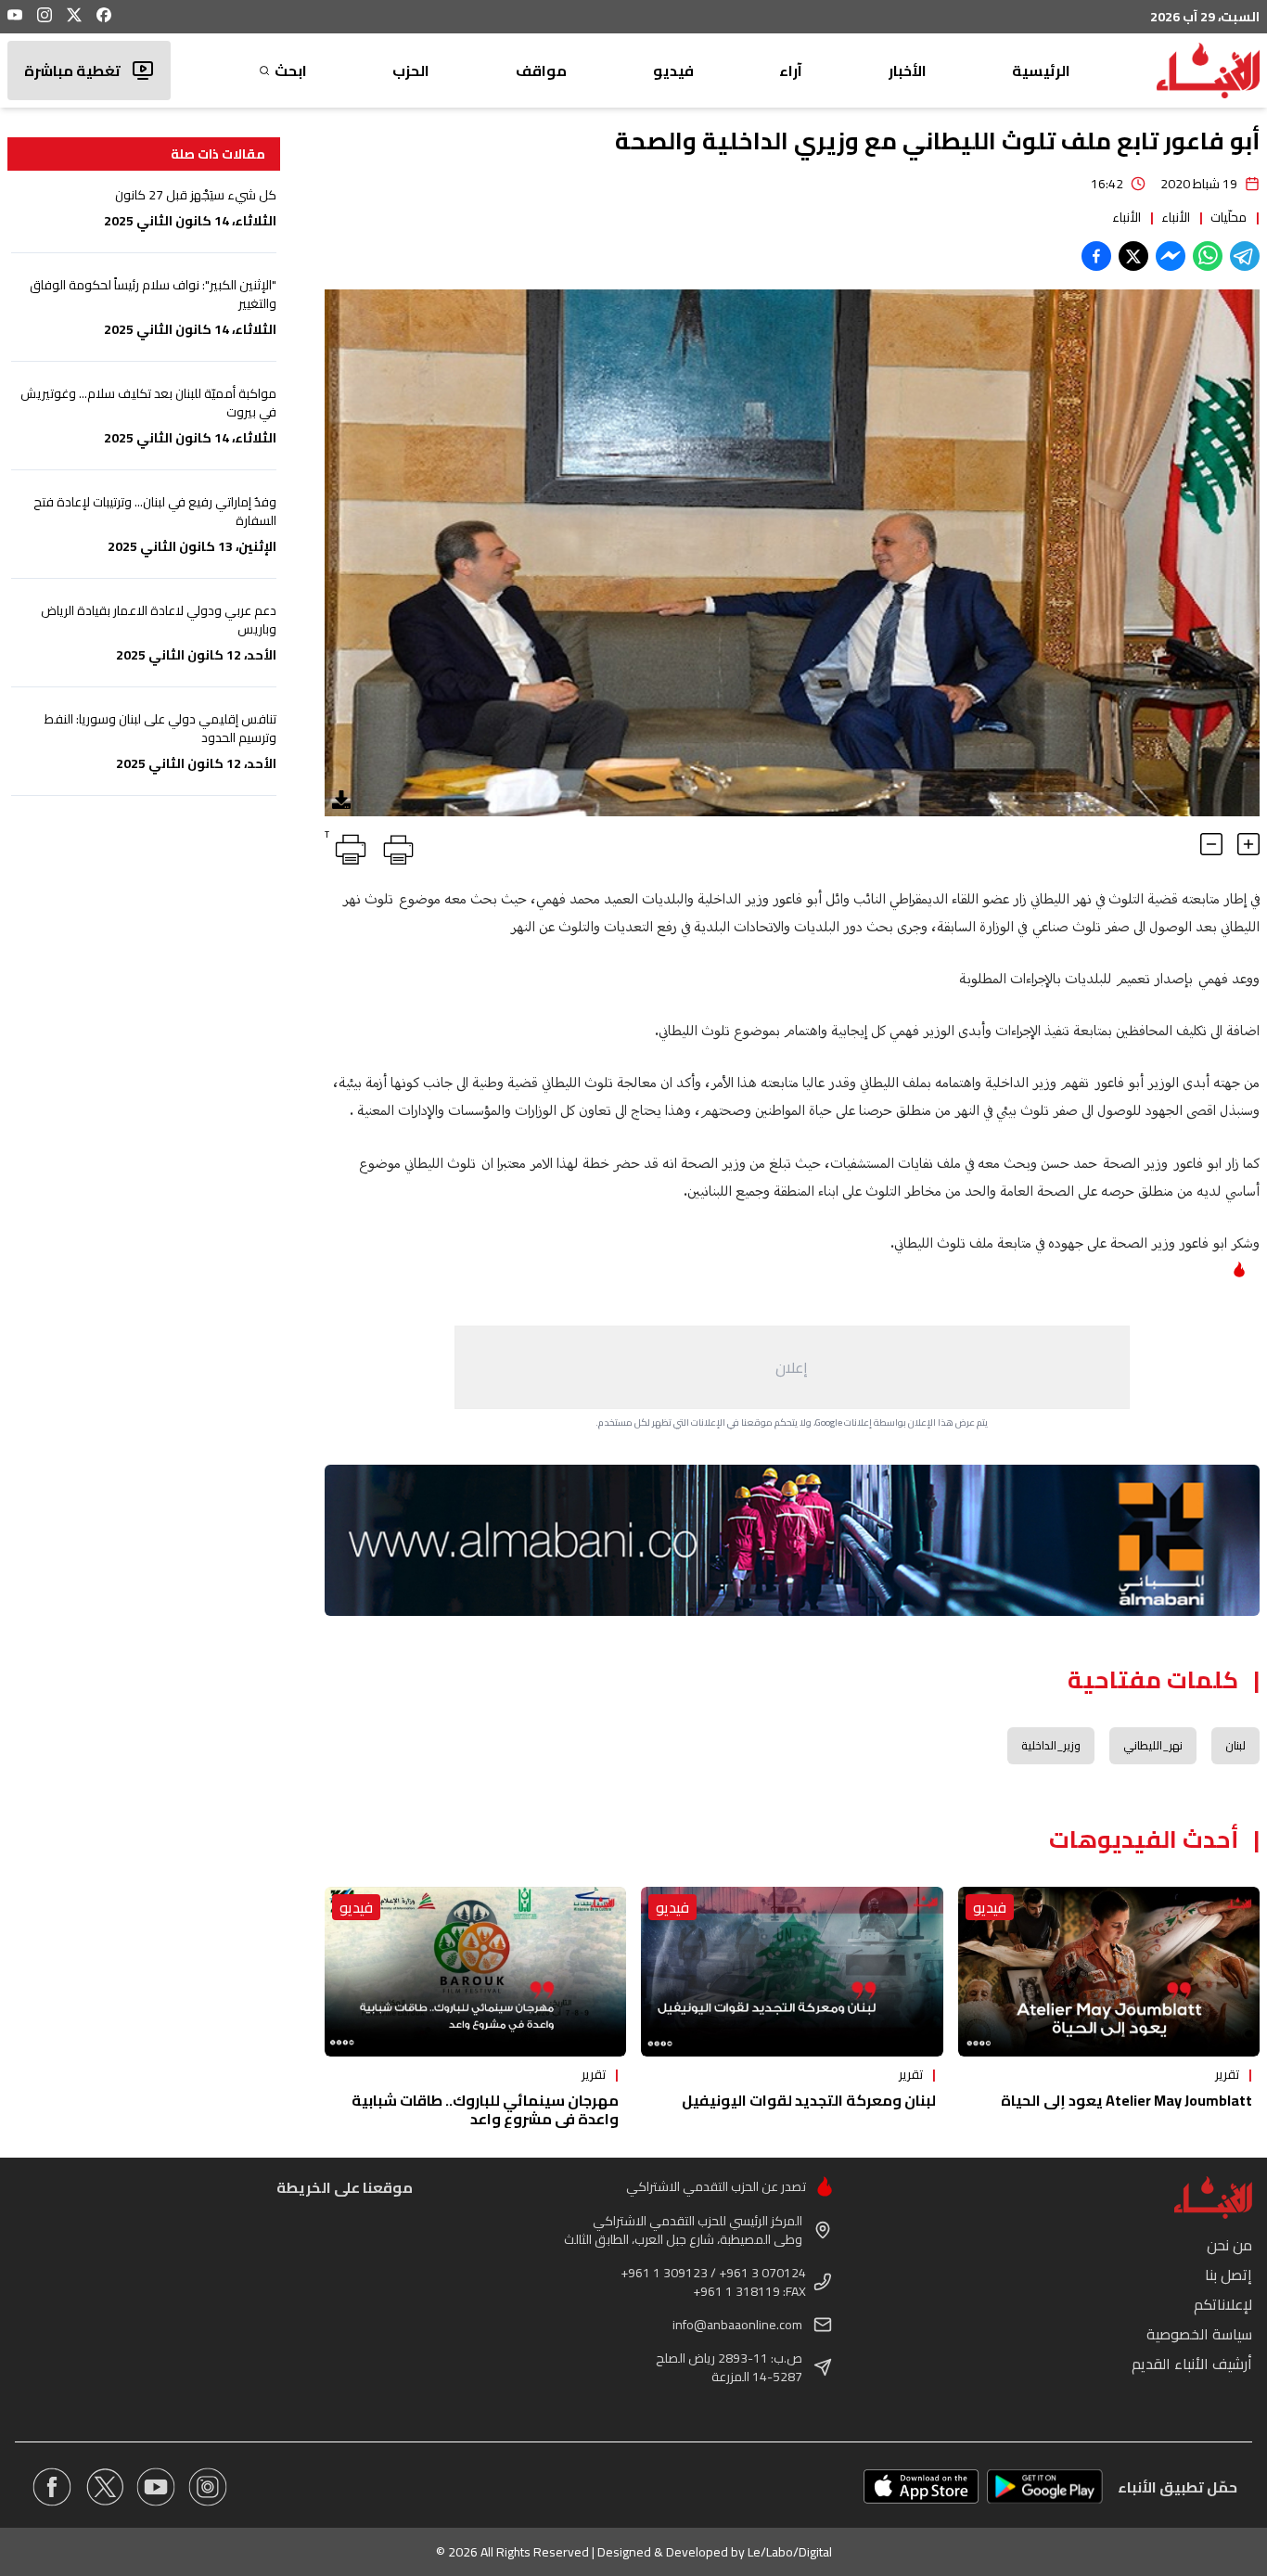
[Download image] (341, 800)
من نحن (1229, 2245)
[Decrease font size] (1211, 844)
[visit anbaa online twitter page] (104, 2487)
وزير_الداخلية (1051, 1745)
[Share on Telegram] (1245, 256)
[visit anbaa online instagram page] (208, 2487)
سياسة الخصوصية (1199, 2334)
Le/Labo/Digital (790, 2552)
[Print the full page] (395, 846)
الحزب (411, 70)
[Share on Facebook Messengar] (1171, 256)
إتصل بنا (1229, 2275)
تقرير (1227, 2074)
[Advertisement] (792, 1367)
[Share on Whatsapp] (1208, 256)
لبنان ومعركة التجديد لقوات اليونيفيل (809, 2100)
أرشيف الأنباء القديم (1192, 2364)
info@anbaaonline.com (737, 2325)
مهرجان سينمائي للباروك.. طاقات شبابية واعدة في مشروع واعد (485, 2109)
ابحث (291, 70)
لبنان (1235, 1745)
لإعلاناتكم (1223, 2304)
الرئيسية (1041, 70)
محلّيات (1229, 217)
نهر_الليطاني (1153, 1745)
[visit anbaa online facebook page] (52, 2487)
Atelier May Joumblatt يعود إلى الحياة (1126, 2100)
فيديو (673, 70)
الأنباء (1176, 217)
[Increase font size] (1248, 844)
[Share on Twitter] (1133, 256)
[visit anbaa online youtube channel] (156, 2487)
